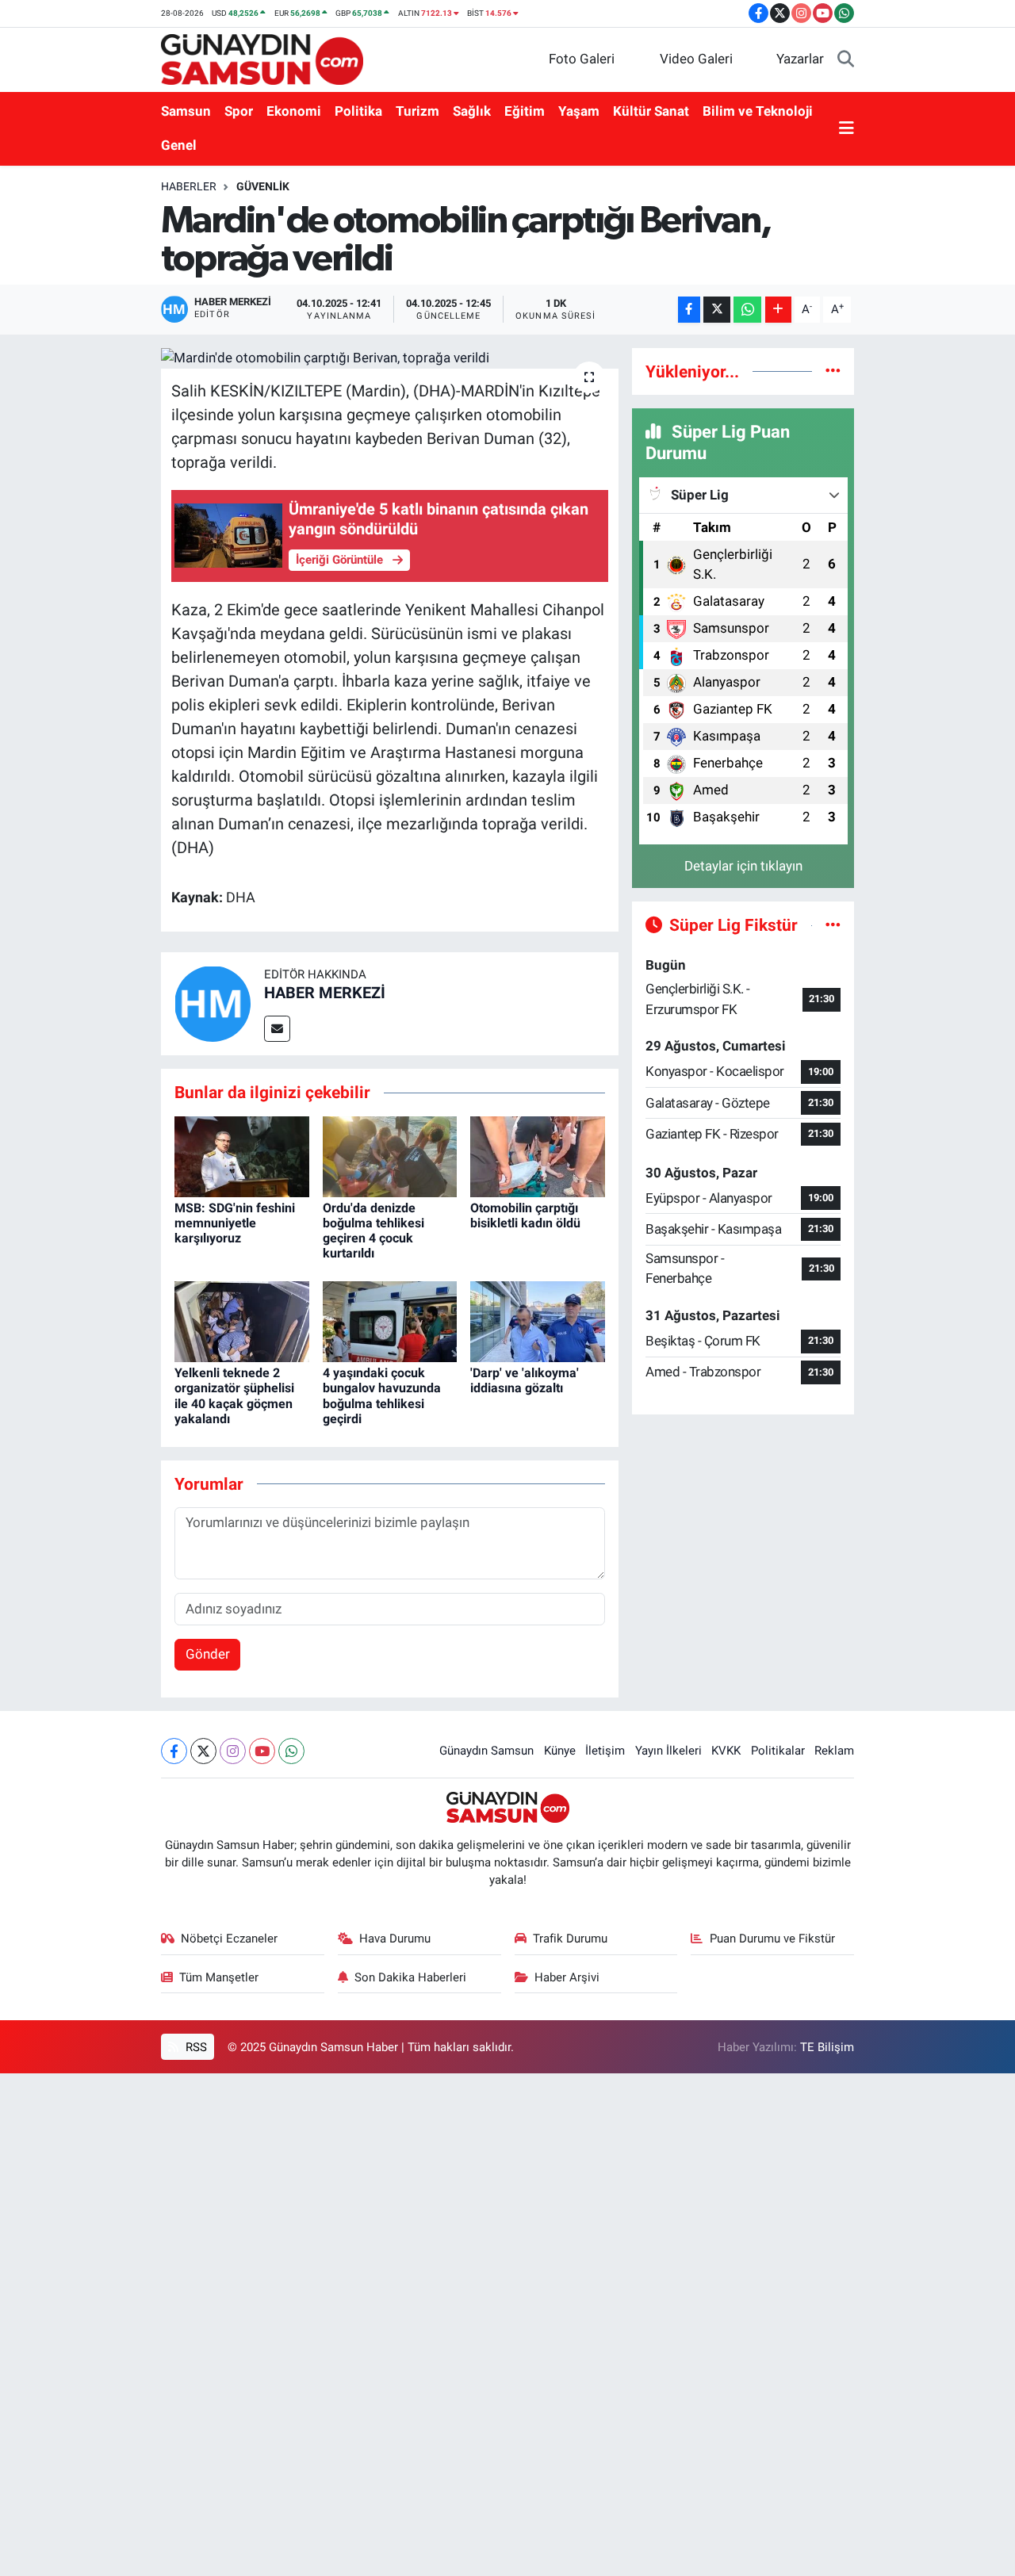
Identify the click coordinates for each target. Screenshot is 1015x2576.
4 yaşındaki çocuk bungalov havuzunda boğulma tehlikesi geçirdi (382, 1396)
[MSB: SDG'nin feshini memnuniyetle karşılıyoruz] (242, 1155)
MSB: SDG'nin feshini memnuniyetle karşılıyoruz (235, 1223)
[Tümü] (833, 371)
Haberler (189, 186)
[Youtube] (262, 1751)
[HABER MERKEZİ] (213, 1002)
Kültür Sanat (651, 111)
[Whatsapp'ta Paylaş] (747, 310)
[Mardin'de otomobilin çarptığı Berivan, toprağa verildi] (390, 358)
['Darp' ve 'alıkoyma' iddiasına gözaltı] (538, 1321)
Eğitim (525, 111)
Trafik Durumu (570, 1939)
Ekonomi (294, 111)
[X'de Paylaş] (717, 310)
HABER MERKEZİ (325, 993)
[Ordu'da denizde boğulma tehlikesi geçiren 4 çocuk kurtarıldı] (390, 1155)
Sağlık (472, 111)
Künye (560, 1751)
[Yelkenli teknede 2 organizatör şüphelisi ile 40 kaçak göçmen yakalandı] (242, 1321)
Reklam (834, 1751)
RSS (195, 2047)
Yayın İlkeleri (668, 1751)
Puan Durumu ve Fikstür (772, 1939)
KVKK (726, 1751)
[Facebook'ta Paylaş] (689, 310)
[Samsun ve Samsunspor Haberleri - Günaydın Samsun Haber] (262, 58)
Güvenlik (263, 186)
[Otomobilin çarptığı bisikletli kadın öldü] (538, 1155)
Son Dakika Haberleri (410, 1977)
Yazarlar (800, 59)
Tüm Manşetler (219, 1977)
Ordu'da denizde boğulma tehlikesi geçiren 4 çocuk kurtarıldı (373, 1231)
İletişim (605, 1751)
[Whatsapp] (291, 1751)
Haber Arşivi (567, 1977)
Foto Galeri (582, 59)
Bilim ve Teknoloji (758, 111)
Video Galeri (696, 59)
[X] (203, 1751)
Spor (239, 111)
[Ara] (846, 59)
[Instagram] (233, 1751)
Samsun (186, 111)
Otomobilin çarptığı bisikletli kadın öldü (525, 1215)
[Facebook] (174, 1751)
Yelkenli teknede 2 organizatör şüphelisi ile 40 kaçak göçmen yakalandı (234, 1396)
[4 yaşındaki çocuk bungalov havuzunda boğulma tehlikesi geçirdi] (390, 1321)
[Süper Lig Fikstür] (833, 924)
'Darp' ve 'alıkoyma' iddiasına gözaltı (525, 1380)
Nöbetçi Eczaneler (229, 1939)
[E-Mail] (277, 1029)
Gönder (208, 1654)
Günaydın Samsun (486, 1751)
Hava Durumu (395, 1939)
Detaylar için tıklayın (743, 866)
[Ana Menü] (846, 129)
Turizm (417, 111)
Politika (358, 111)
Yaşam (579, 111)
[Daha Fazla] (778, 310)
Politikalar (778, 1751)
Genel (179, 145)
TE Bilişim (827, 2047)
